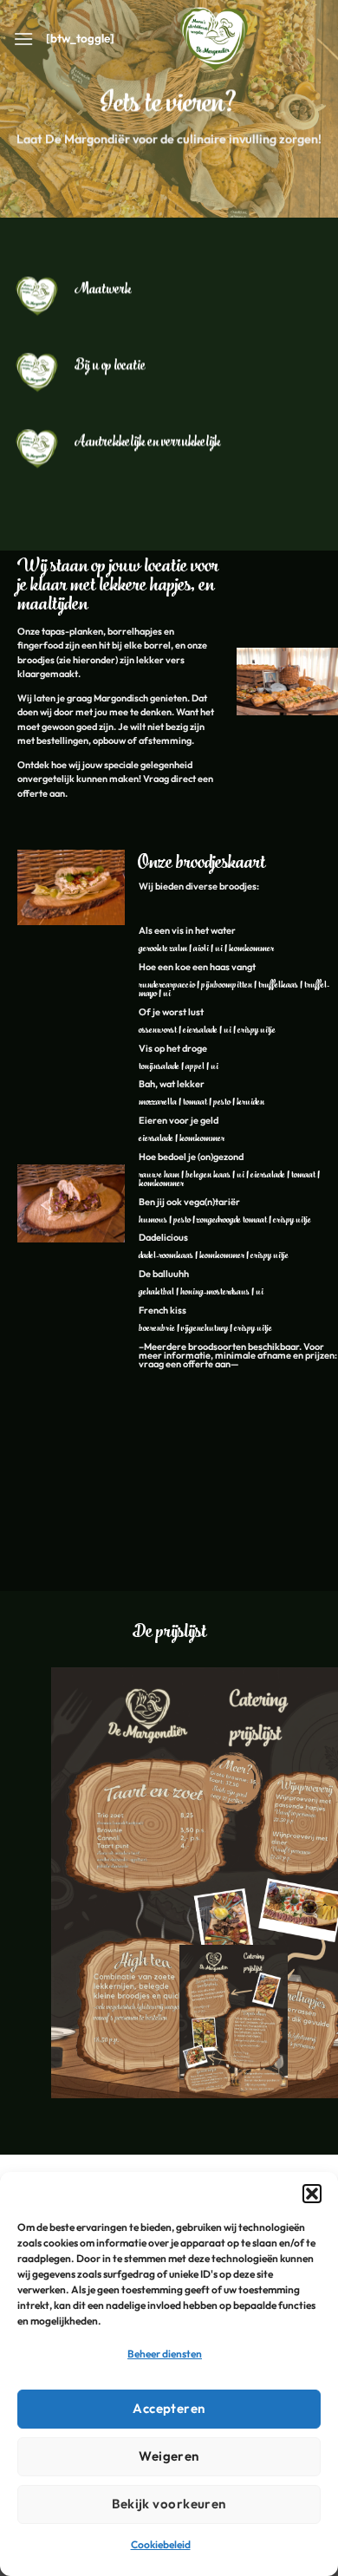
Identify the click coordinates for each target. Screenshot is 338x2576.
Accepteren (169, 2408)
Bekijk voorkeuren (169, 2504)
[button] (312, 2194)
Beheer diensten (165, 2354)
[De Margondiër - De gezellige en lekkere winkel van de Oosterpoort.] (214, 39)
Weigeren (169, 2456)
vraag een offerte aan (185, 1364)
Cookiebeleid (161, 2544)
